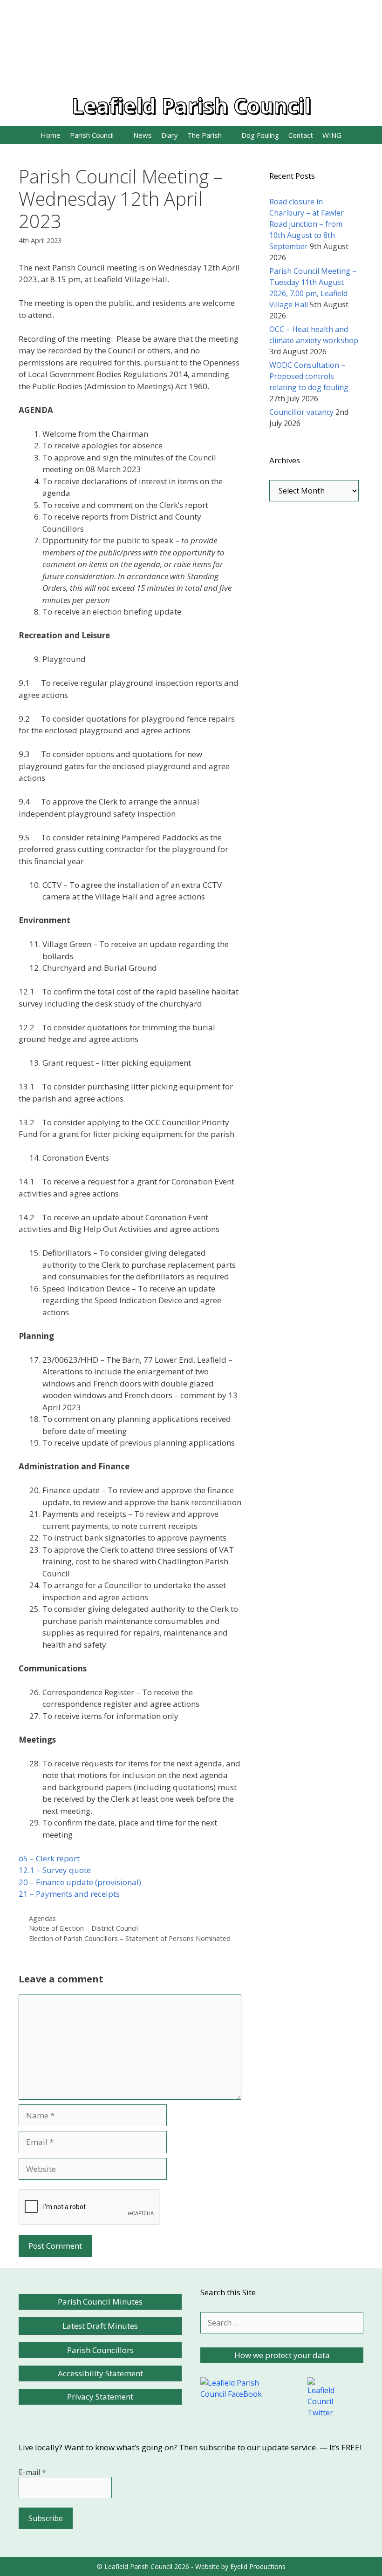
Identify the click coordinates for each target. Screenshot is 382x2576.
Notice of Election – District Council (83, 1928)
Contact (301, 135)
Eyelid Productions (258, 2566)
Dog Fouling (260, 135)
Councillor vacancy (301, 412)
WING (332, 135)
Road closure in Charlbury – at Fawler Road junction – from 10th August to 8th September (307, 224)
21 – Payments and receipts (69, 1894)
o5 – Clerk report (49, 1858)
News (143, 135)
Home (51, 135)
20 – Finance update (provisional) (80, 1882)
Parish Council (92, 135)
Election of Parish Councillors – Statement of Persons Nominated (130, 1938)
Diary (170, 135)
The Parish (205, 135)
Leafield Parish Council (191, 105)
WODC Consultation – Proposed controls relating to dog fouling (309, 376)
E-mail (32, 2472)
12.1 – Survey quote (55, 1870)
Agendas (42, 1918)
